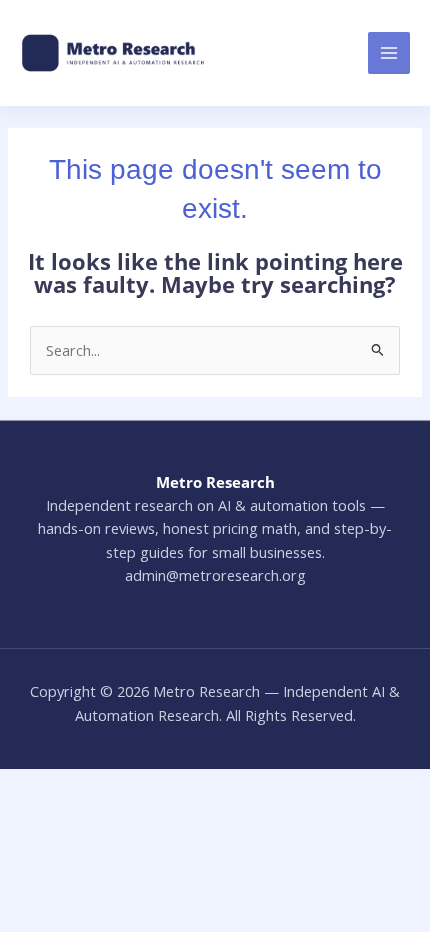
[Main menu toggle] (389, 53)
